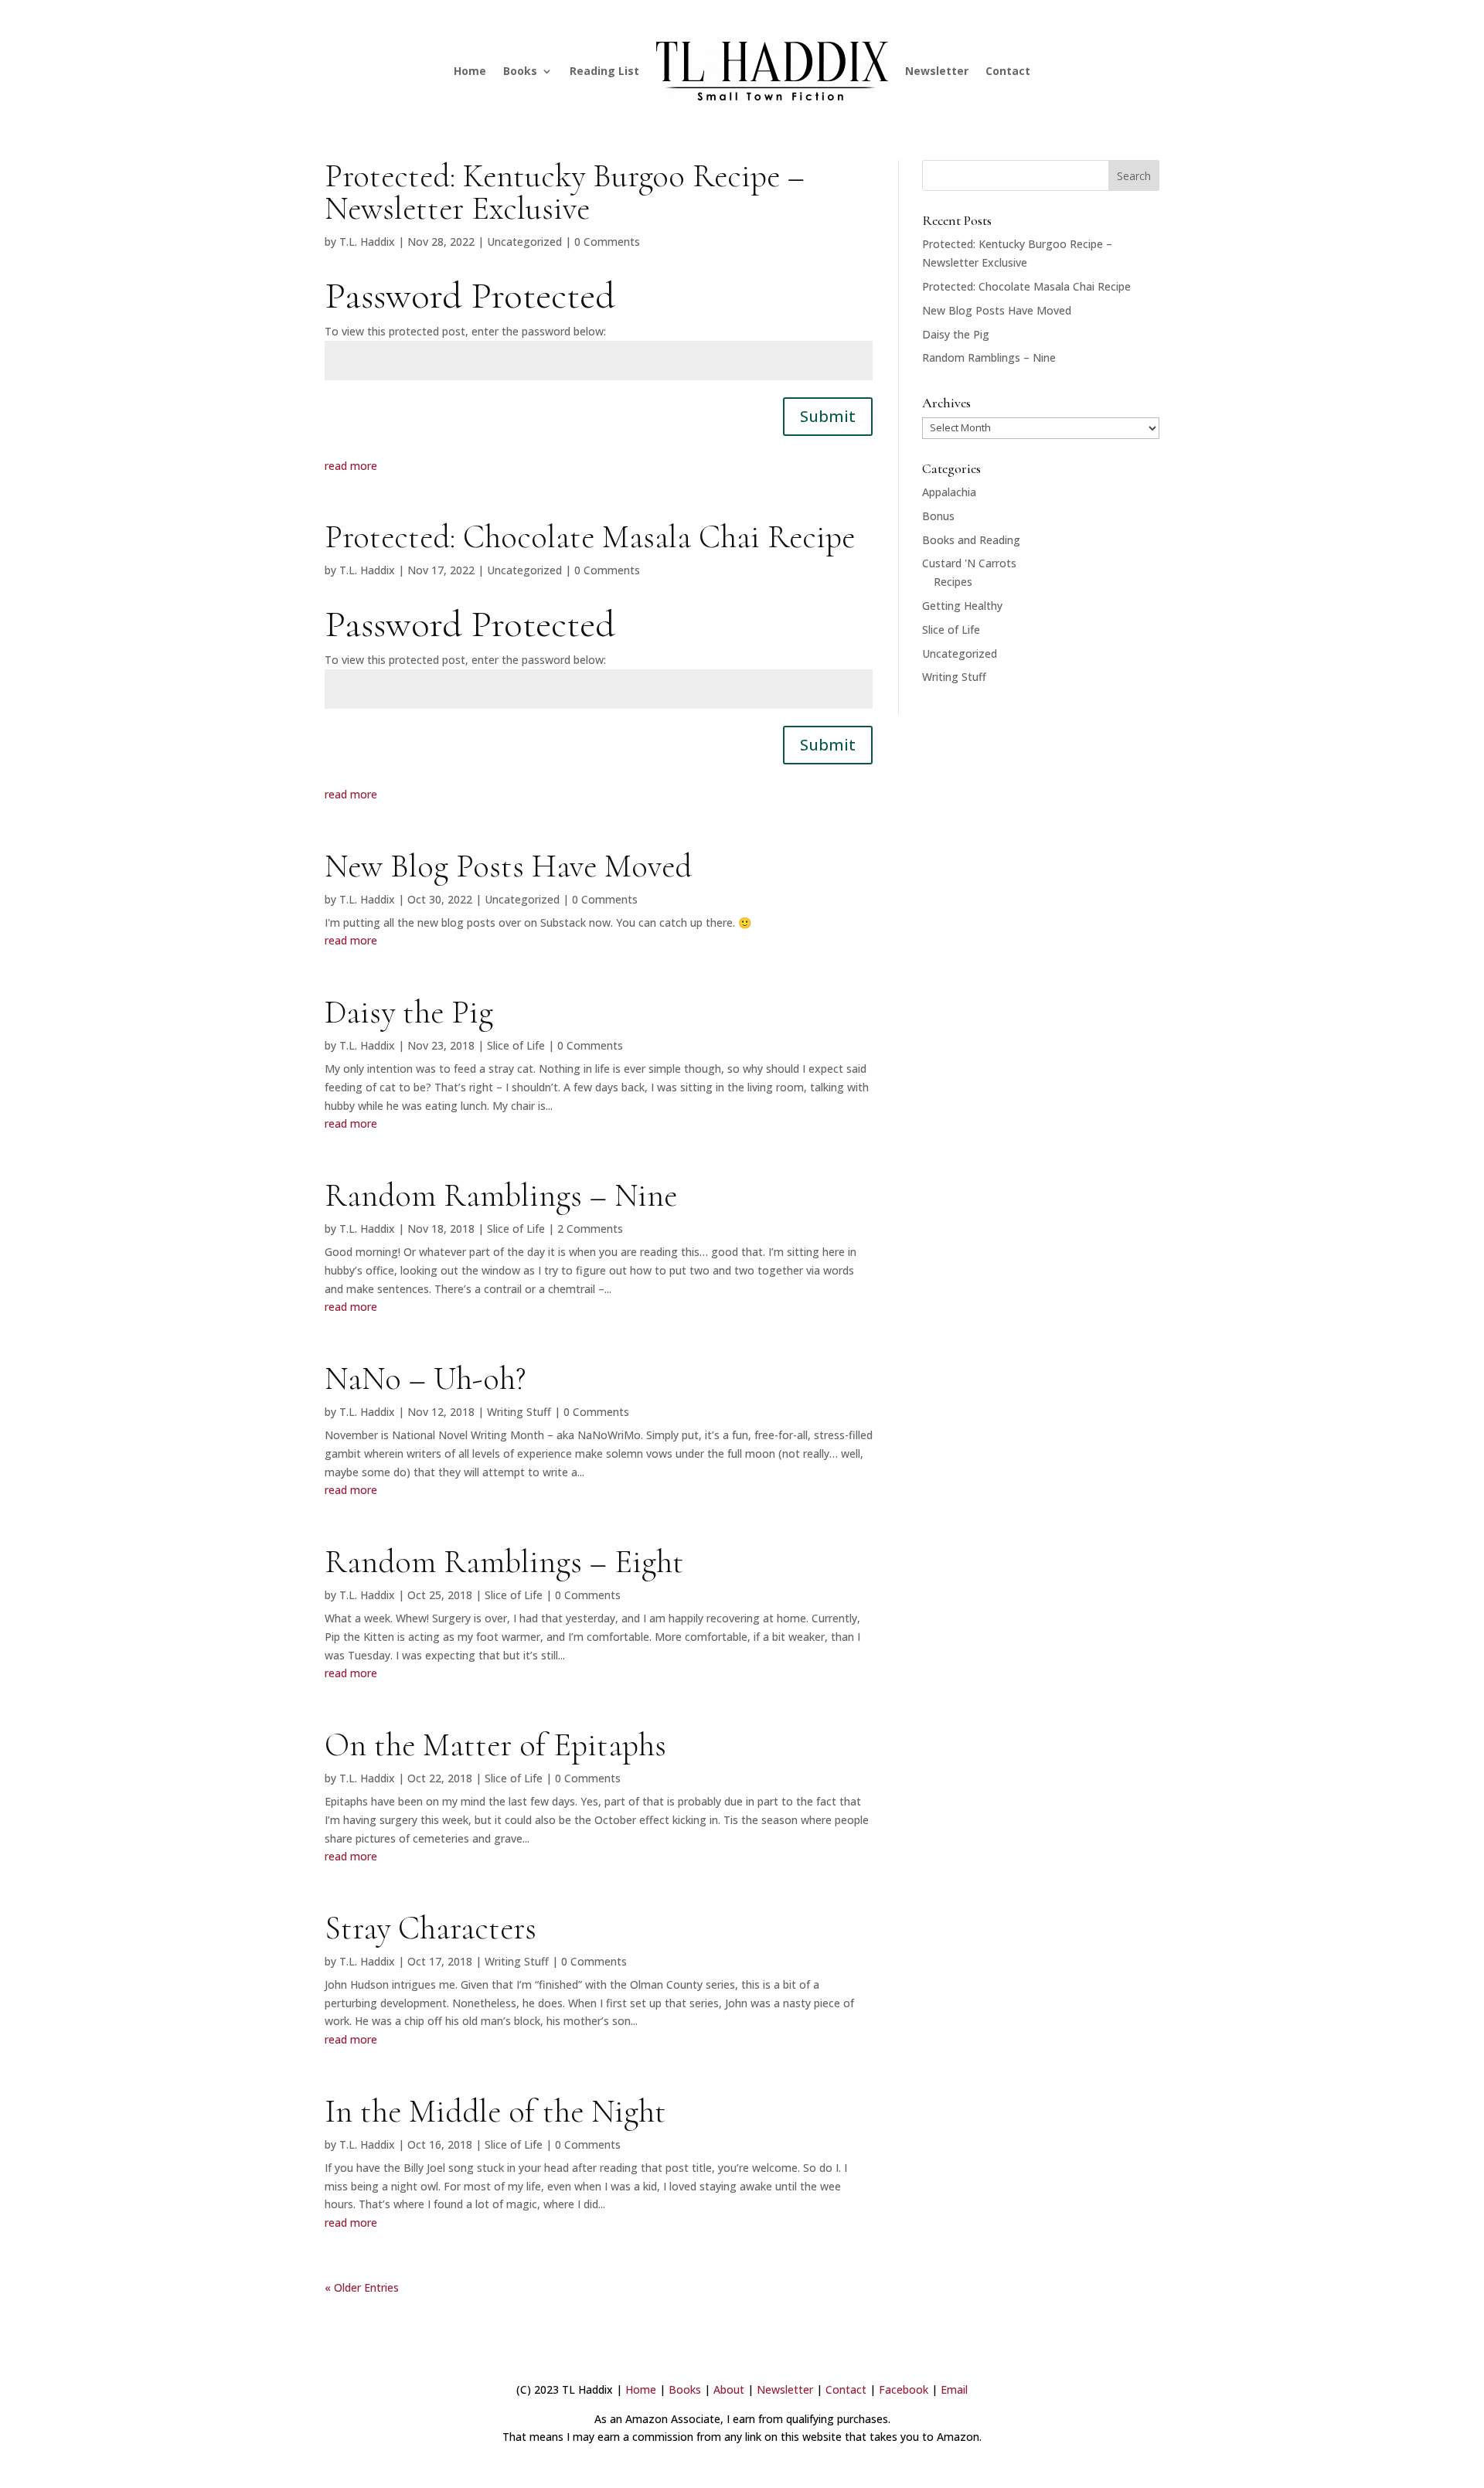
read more (351, 466)
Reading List (604, 71)
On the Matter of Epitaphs (495, 1745)
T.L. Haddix (367, 242)
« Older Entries (362, 2287)
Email (954, 2389)
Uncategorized (524, 242)
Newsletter (937, 71)
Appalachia (949, 492)
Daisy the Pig (409, 1012)
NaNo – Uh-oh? (425, 1378)
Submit (828, 416)
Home (470, 71)
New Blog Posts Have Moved (508, 866)
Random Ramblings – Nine (501, 1195)
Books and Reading (971, 540)
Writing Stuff (519, 1412)
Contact (1008, 71)
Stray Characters (431, 1928)
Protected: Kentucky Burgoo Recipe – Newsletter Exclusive (565, 192)
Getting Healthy (962, 606)
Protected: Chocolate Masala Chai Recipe (590, 537)
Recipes (953, 582)
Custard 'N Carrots (969, 563)
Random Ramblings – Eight (504, 1562)
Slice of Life (516, 1045)
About (729, 2389)
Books (520, 71)
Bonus (938, 516)
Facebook (904, 2389)
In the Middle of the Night (495, 2111)
